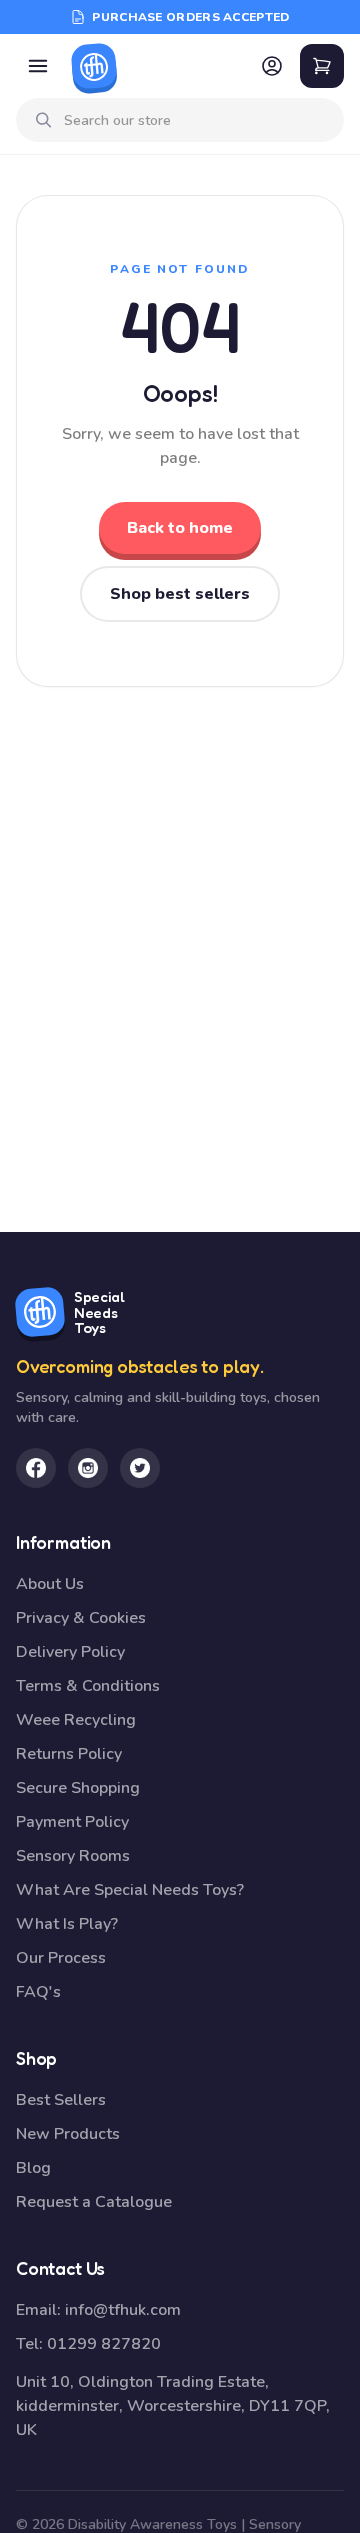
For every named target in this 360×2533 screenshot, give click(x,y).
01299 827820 (104, 2344)
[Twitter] (140, 1468)
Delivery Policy (70, 1652)
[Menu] (38, 66)
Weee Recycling (76, 1720)
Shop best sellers (180, 594)
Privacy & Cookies (81, 1618)
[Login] (272, 66)
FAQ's (38, 1992)
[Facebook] (36, 1468)
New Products (68, 2134)
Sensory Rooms (73, 1856)
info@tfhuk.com (123, 2310)
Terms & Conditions (88, 1686)
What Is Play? (67, 1924)
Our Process (61, 1958)
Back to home (180, 528)
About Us (50, 1584)
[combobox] (196, 120)
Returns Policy (69, 1754)
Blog (33, 2168)
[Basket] (322, 66)
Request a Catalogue (94, 2202)
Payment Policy (72, 1822)
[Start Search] (44, 120)
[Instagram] (88, 1468)
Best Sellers (61, 2100)
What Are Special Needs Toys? (130, 1890)
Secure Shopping (78, 1788)
